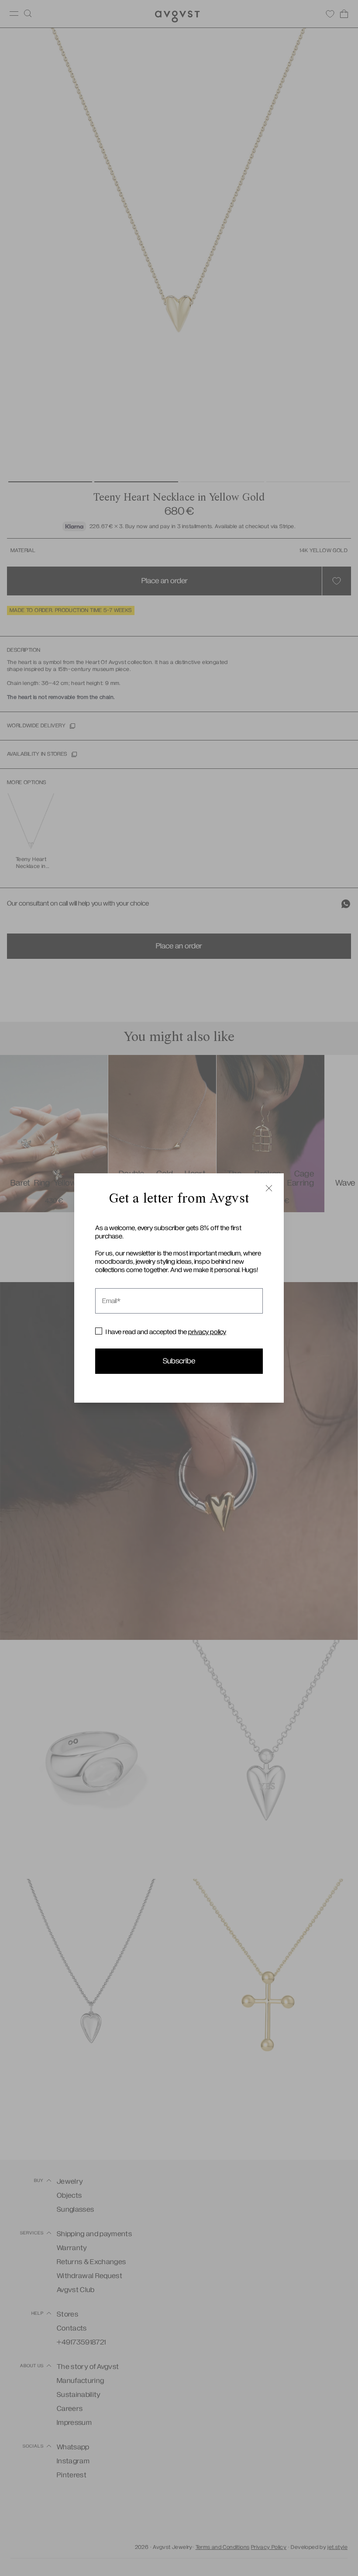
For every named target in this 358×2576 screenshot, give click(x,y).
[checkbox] (99, 1331)
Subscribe (179, 1361)
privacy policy (207, 1332)
